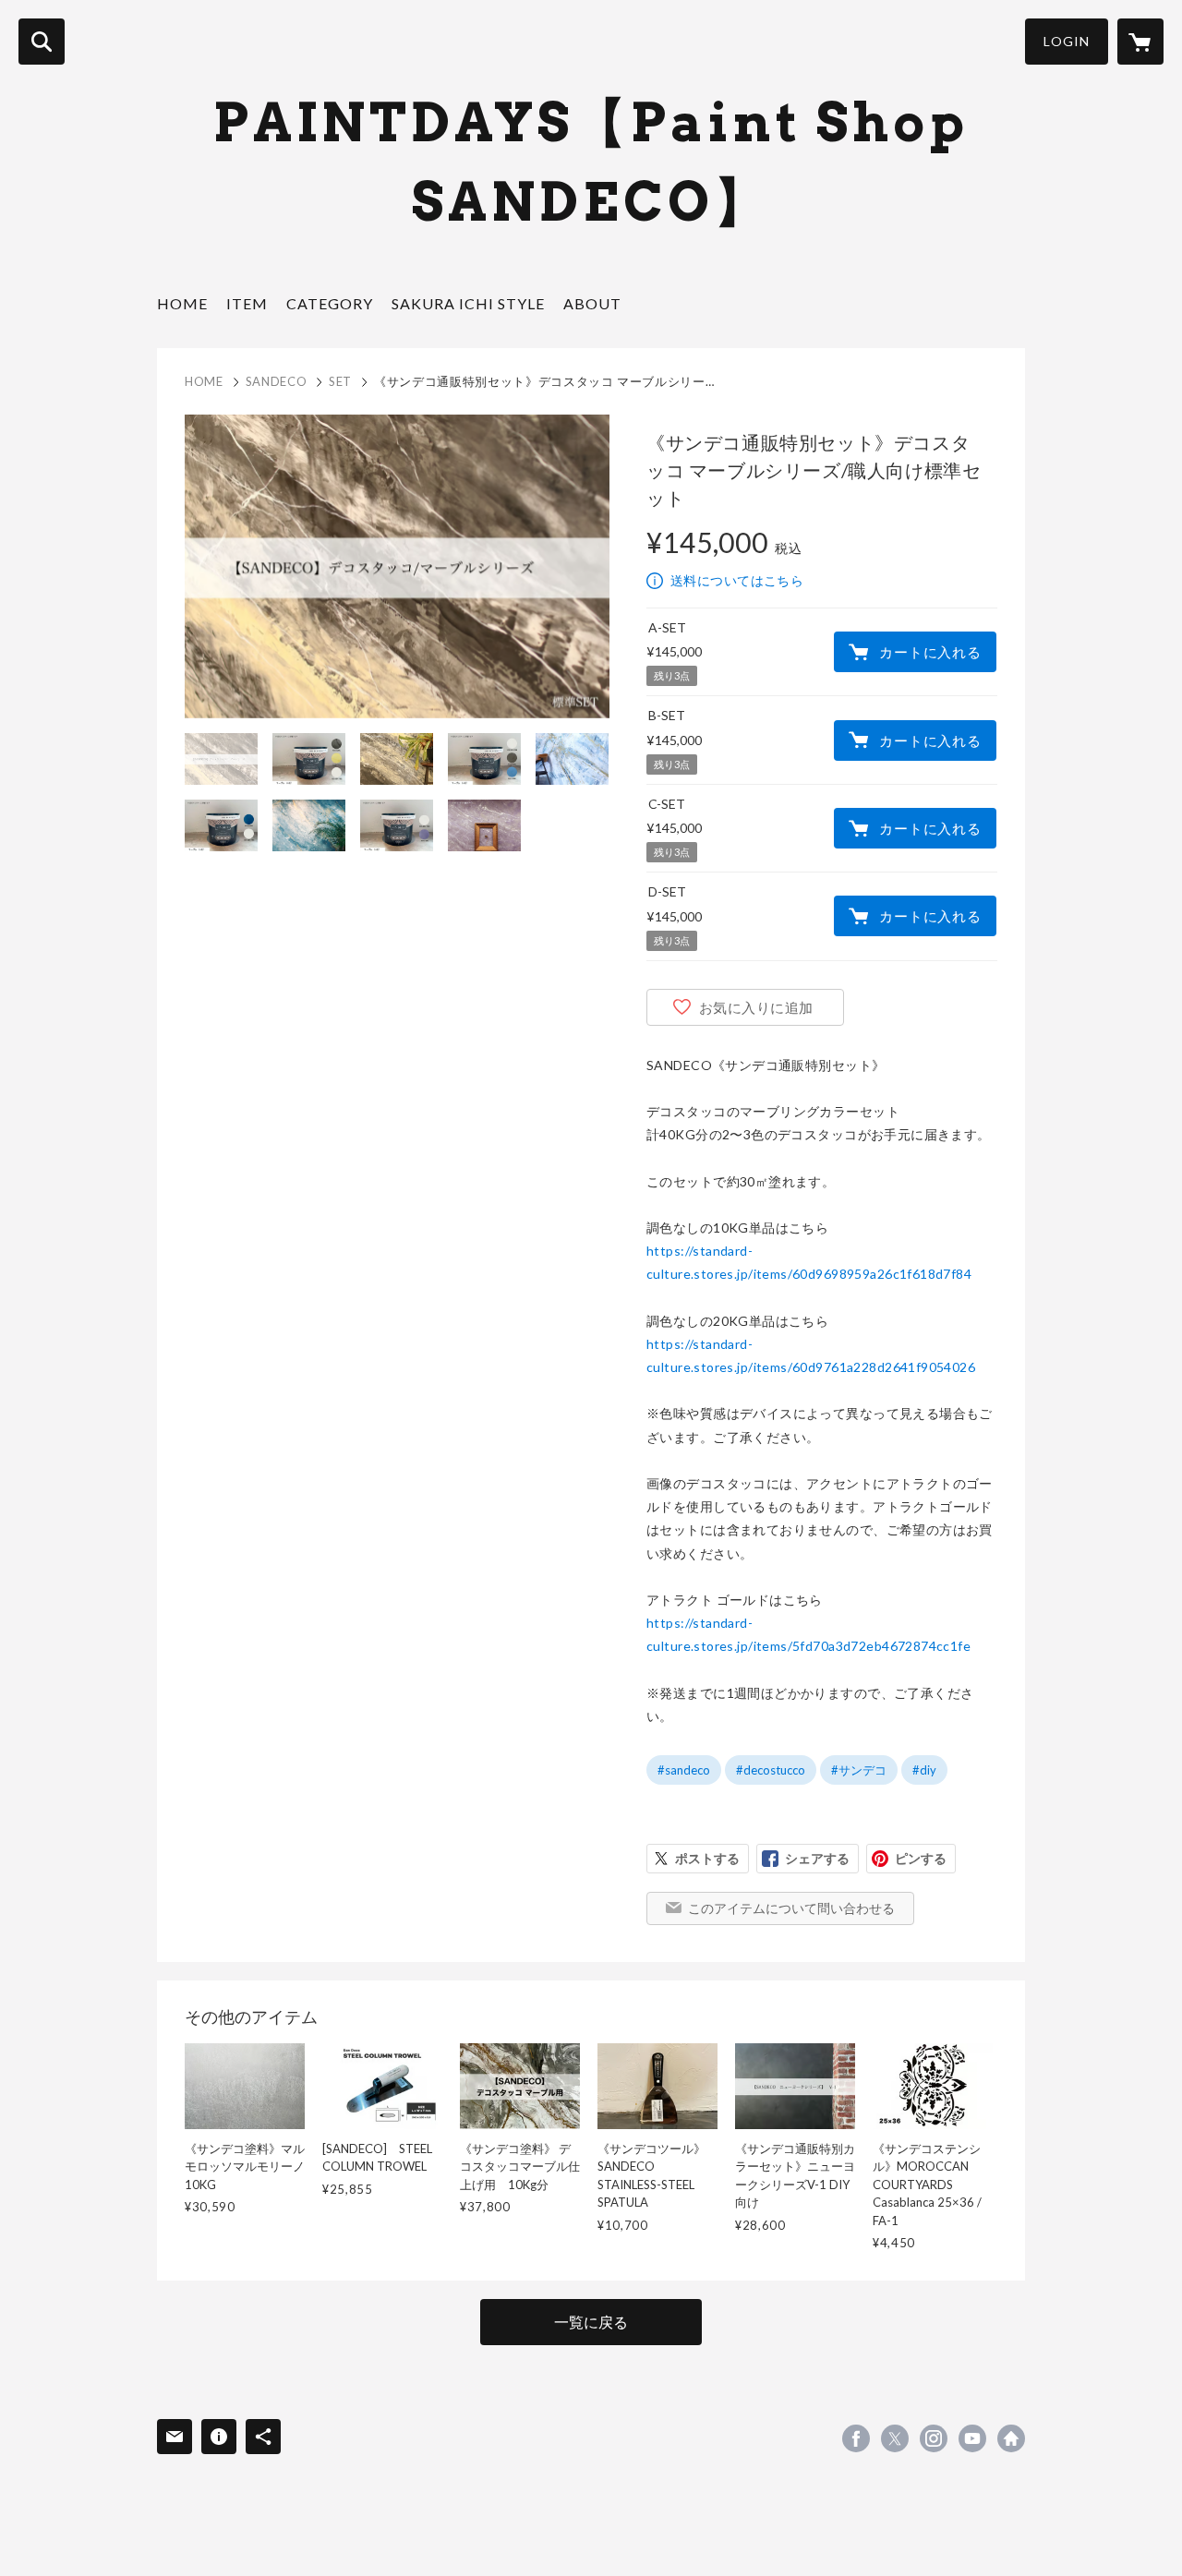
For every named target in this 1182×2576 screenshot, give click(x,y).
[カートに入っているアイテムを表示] (1140, 42)
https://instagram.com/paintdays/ (934, 2438)
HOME (182, 303)
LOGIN (1067, 41)
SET (340, 381)
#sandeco (684, 1770)
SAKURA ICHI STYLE (468, 303)
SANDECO (277, 381)
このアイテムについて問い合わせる (791, 1908)
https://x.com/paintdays (895, 2438)
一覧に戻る (591, 2322)
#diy (924, 1770)
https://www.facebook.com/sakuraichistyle (856, 2438)
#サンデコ (859, 1770)
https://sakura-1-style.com (1011, 2438)
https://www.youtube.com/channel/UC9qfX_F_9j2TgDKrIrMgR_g (972, 2438)
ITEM (247, 303)
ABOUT (592, 303)
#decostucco (771, 1770)
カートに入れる (930, 652)
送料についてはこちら (737, 580)
